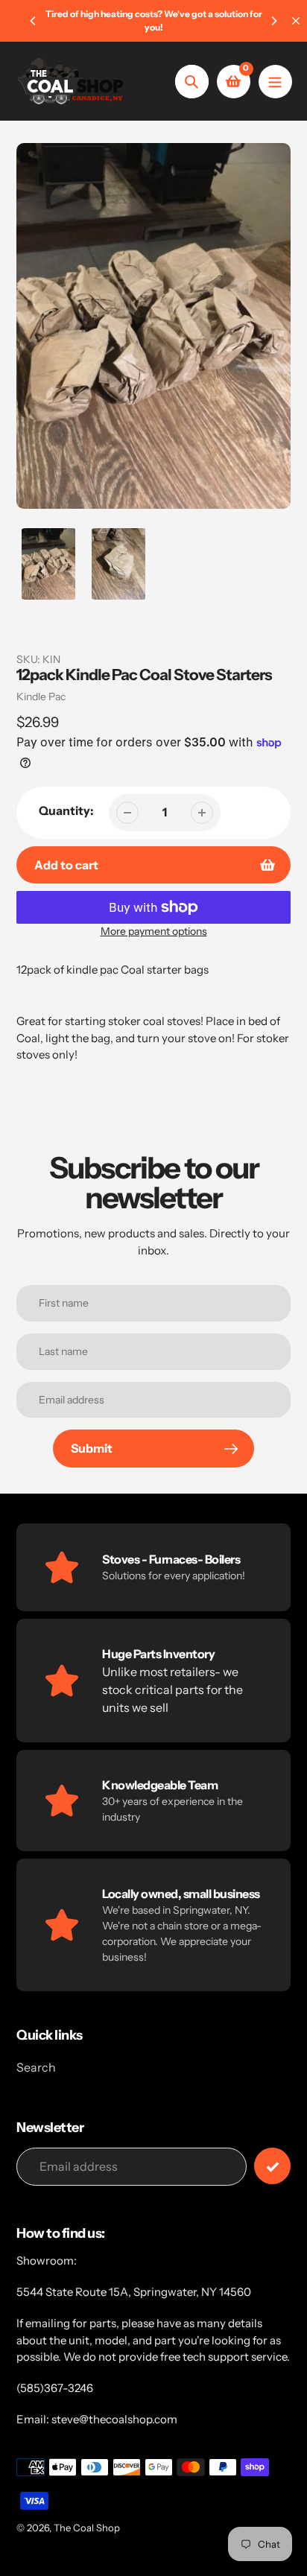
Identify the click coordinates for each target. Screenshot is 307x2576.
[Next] (273, 21)
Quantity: (66, 810)
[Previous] (34, 21)
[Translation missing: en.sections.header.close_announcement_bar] (296, 21)
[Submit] (272, 2166)
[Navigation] (275, 82)
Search (36, 2067)
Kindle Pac (41, 697)
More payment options (154, 931)
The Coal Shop (87, 2528)
